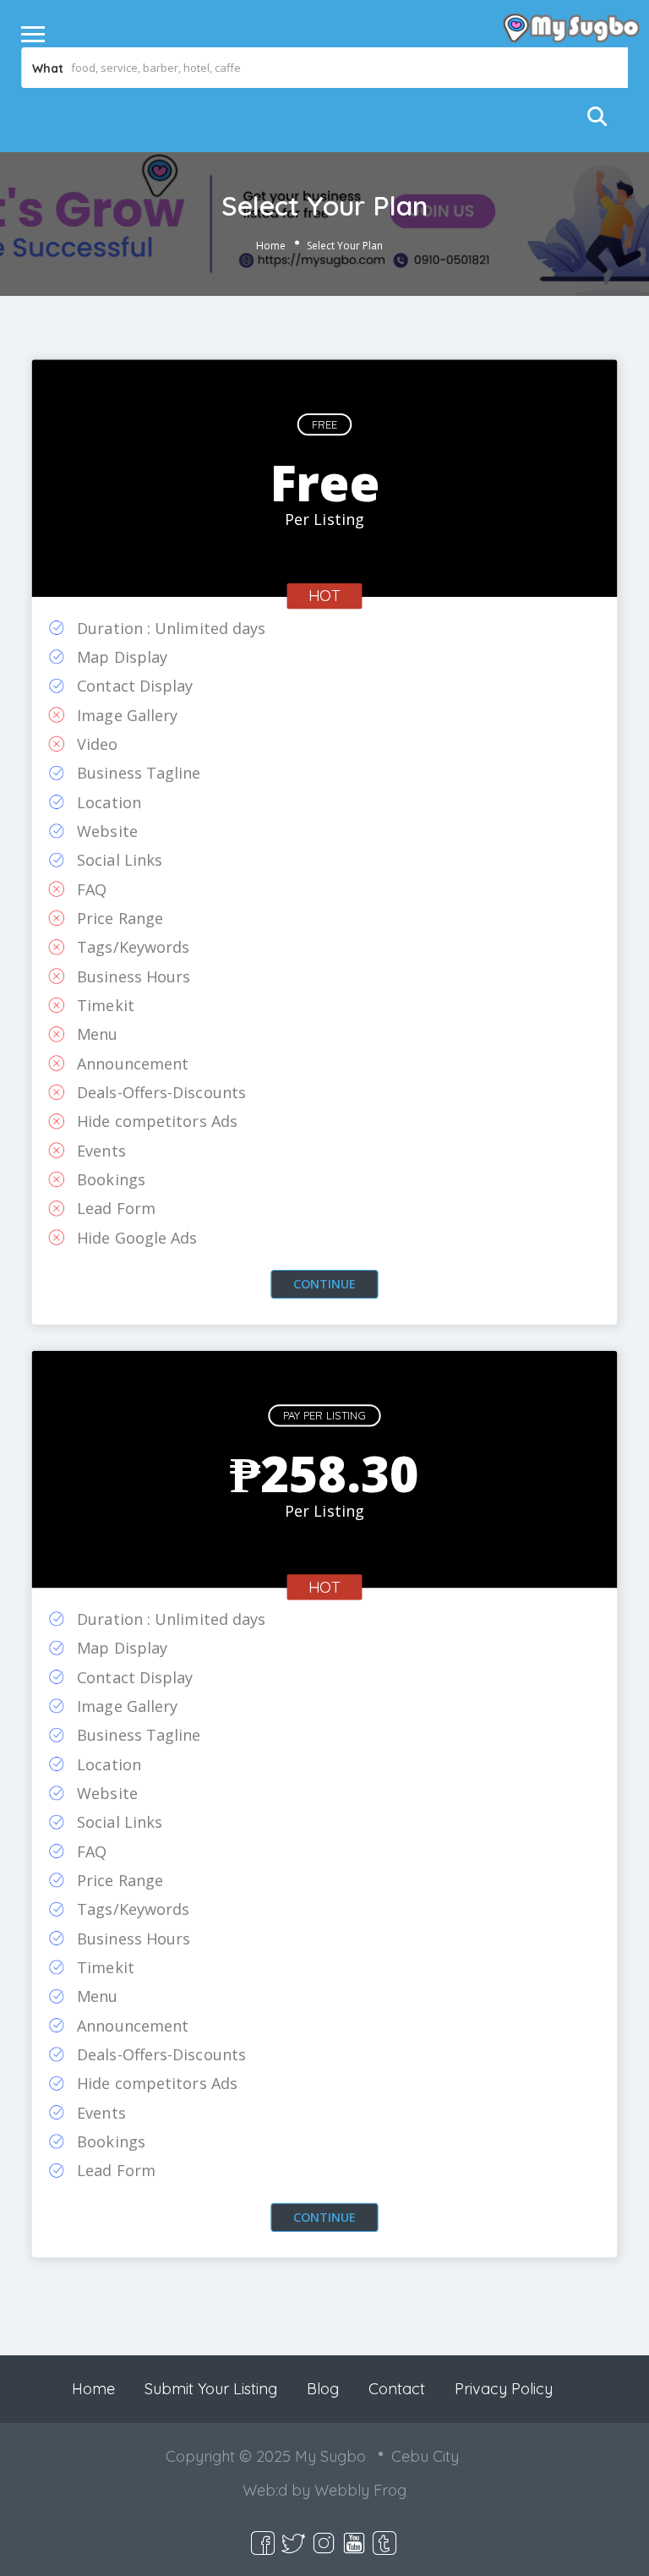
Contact (397, 2389)
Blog (323, 2389)
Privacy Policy (504, 2389)
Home (271, 246)
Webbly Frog (360, 2490)
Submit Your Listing (211, 2389)
